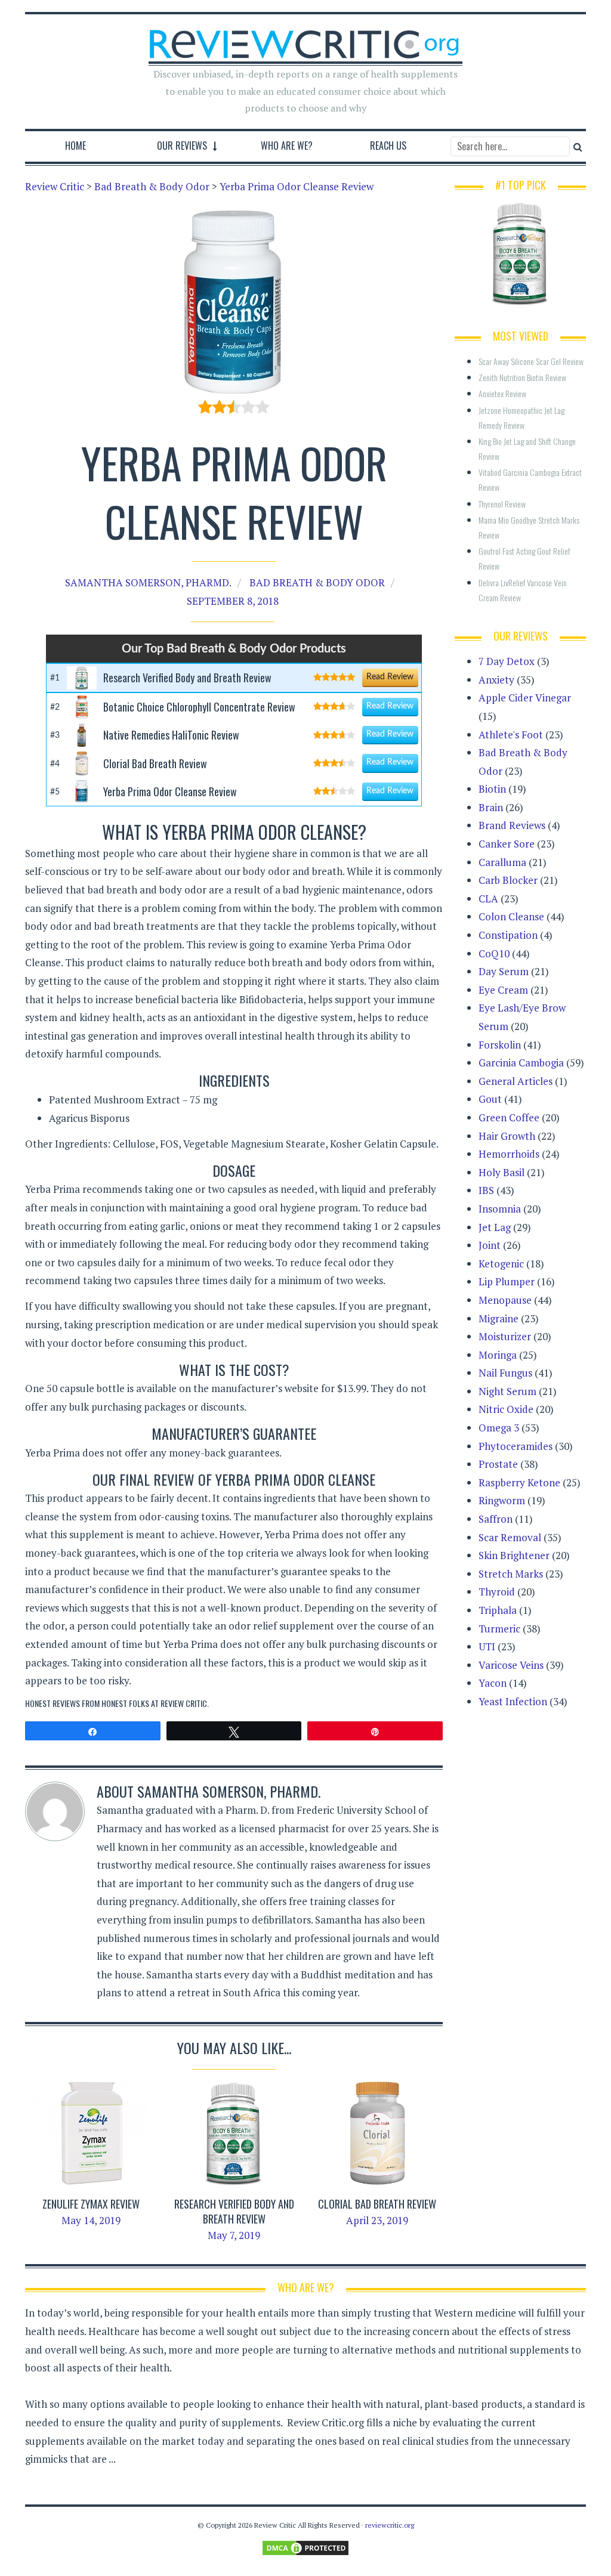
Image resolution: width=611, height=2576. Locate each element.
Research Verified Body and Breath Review (234, 2211)
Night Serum (507, 1391)
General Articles (516, 1081)
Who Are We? (287, 146)
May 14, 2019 (91, 2220)
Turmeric (499, 1629)
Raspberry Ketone (519, 1482)
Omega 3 (499, 1428)
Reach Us (388, 146)
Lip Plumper (507, 1281)
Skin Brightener (514, 1555)
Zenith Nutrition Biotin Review (522, 377)
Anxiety (496, 680)
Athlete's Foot (511, 735)
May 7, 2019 (234, 2235)
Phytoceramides (516, 1446)
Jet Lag (495, 1227)
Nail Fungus (505, 1373)
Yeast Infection (513, 1701)
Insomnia (500, 1209)
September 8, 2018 (233, 601)
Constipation (508, 935)
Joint (490, 1245)
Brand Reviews (512, 825)
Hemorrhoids (509, 1154)
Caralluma (502, 862)
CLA (488, 899)
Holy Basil (502, 1172)
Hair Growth (507, 1136)
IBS (486, 1190)
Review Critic (184, 1703)
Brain (491, 807)
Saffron (496, 1519)
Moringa (498, 1355)
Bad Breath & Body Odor (317, 582)
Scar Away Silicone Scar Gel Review (531, 361)
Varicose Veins (511, 1665)
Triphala (498, 1610)
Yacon (493, 1683)
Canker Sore (507, 844)
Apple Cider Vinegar (525, 698)
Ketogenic (501, 1264)
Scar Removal (510, 1537)
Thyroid (497, 1592)
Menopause (505, 1300)
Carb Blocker (508, 880)
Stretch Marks (511, 1574)
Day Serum (504, 971)
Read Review (390, 677)
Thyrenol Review (502, 504)
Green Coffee (509, 1117)
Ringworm (502, 1500)
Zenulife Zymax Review (91, 2204)
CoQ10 (494, 953)
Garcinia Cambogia (521, 1063)
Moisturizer (505, 1336)
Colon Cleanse (511, 916)
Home (75, 146)
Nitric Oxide (506, 1409)
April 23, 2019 (377, 2220)
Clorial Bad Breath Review (377, 2204)
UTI (487, 1646)
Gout (490, 1099)
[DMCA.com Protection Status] (305, 2547)
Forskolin (500, 1045)
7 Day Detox (507, 661)
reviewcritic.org (390, 2525)
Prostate (498, 1464)
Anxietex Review (502, 393)
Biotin (492, 789)
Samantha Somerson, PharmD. (148, 582)
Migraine (499, 1318)
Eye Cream (503, 990)
